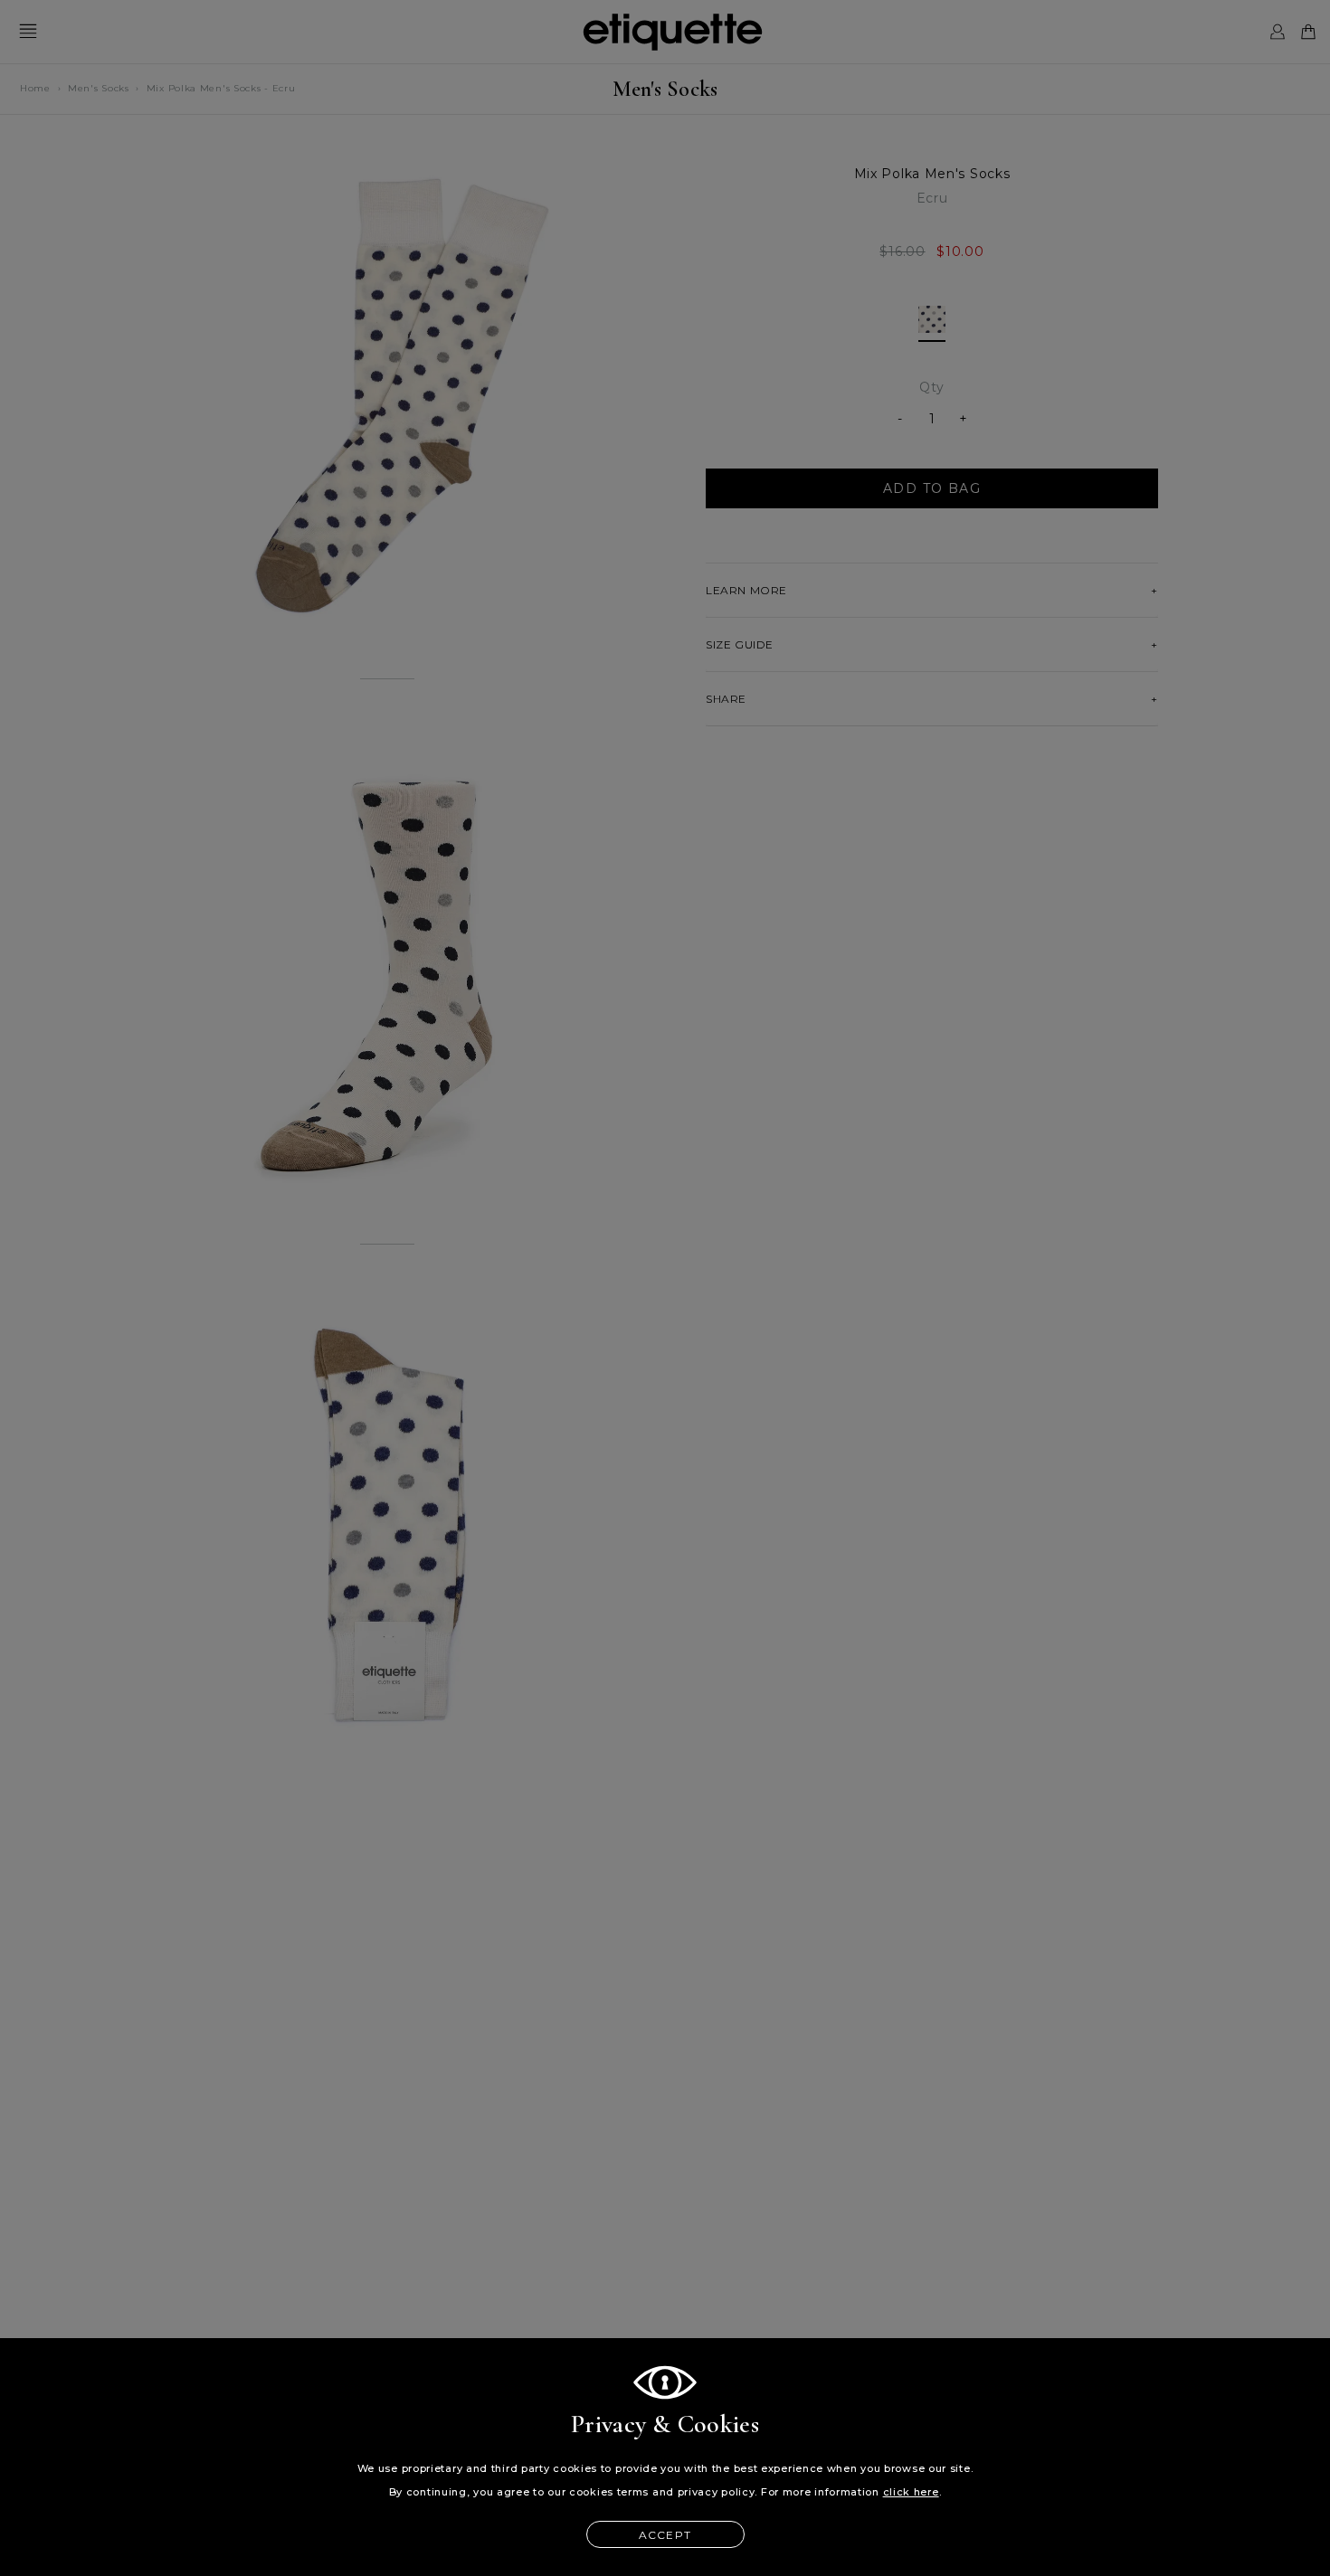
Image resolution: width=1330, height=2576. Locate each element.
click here (911, 2492)
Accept (665, 2535)
